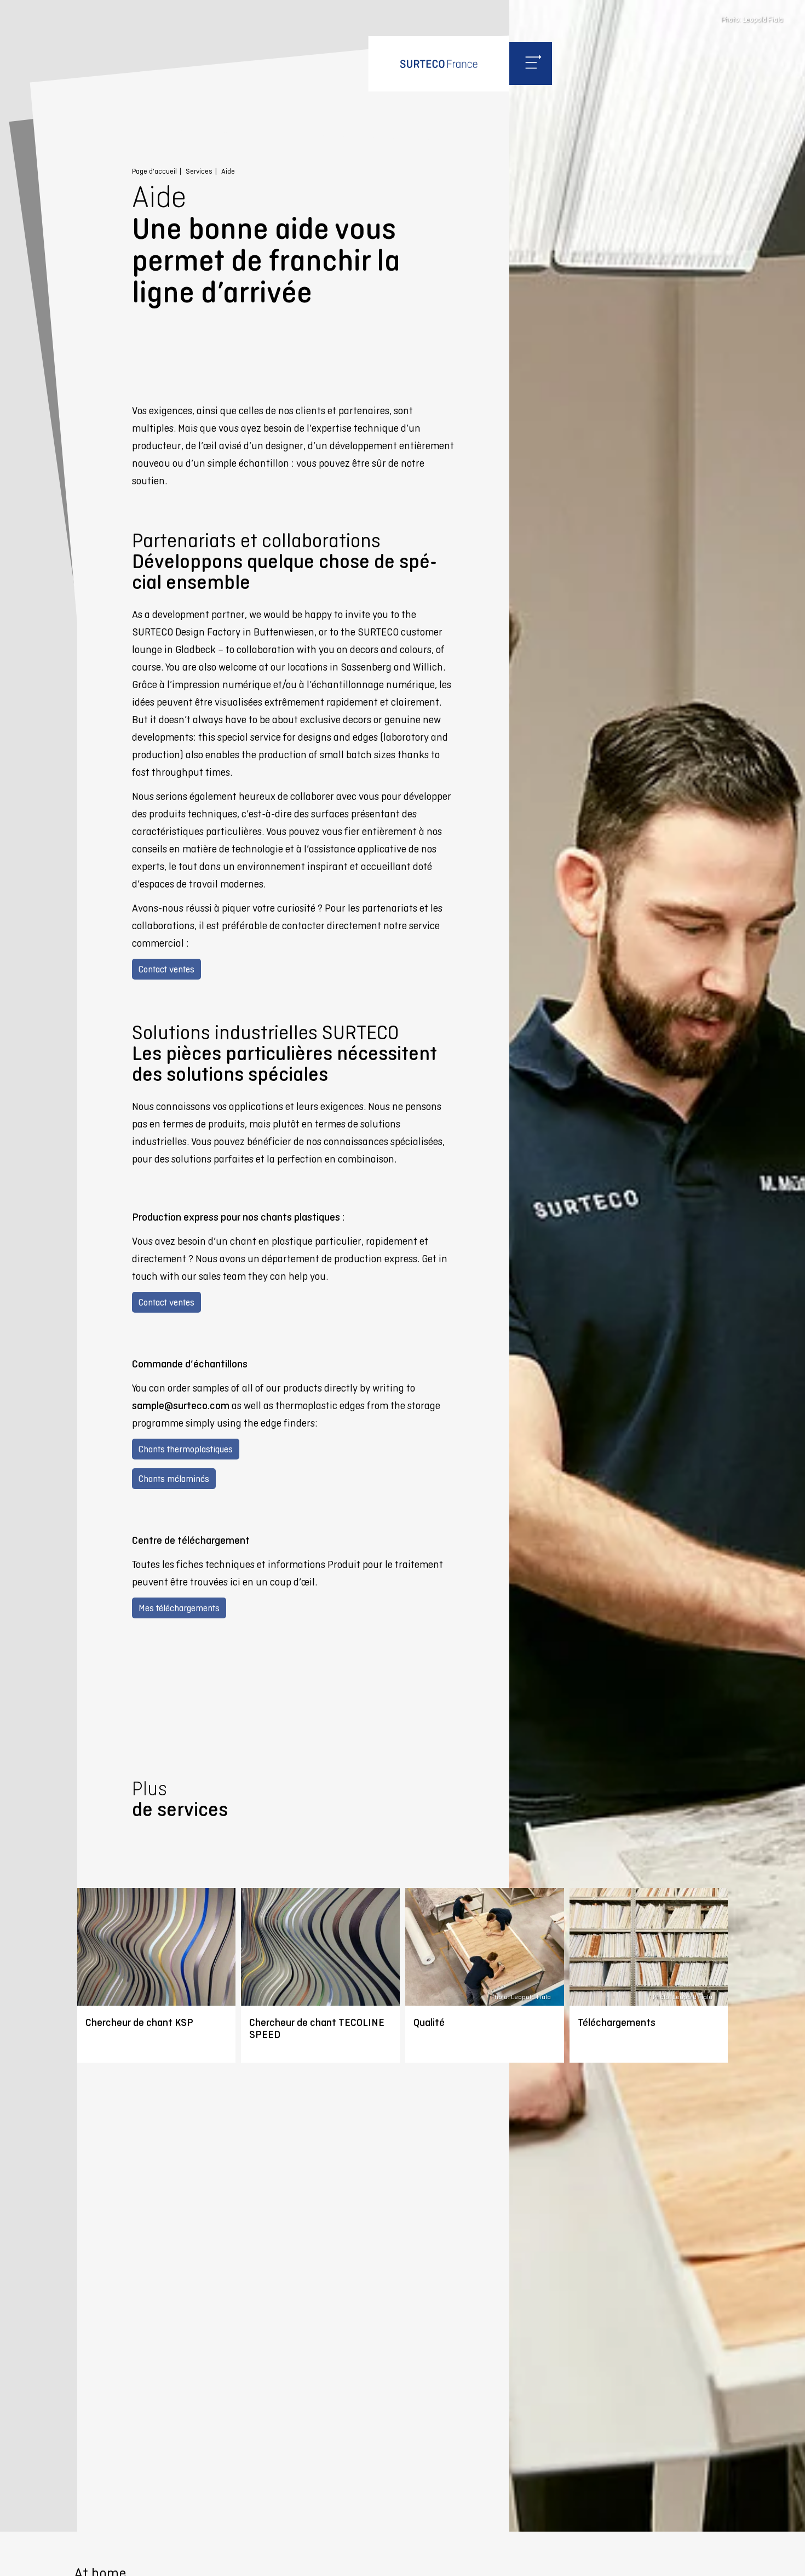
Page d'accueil (154, 171)
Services (199, 171)
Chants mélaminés (174, 1479)
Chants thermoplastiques (186, 1449)
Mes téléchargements (179, 1608)
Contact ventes (166, 969)
